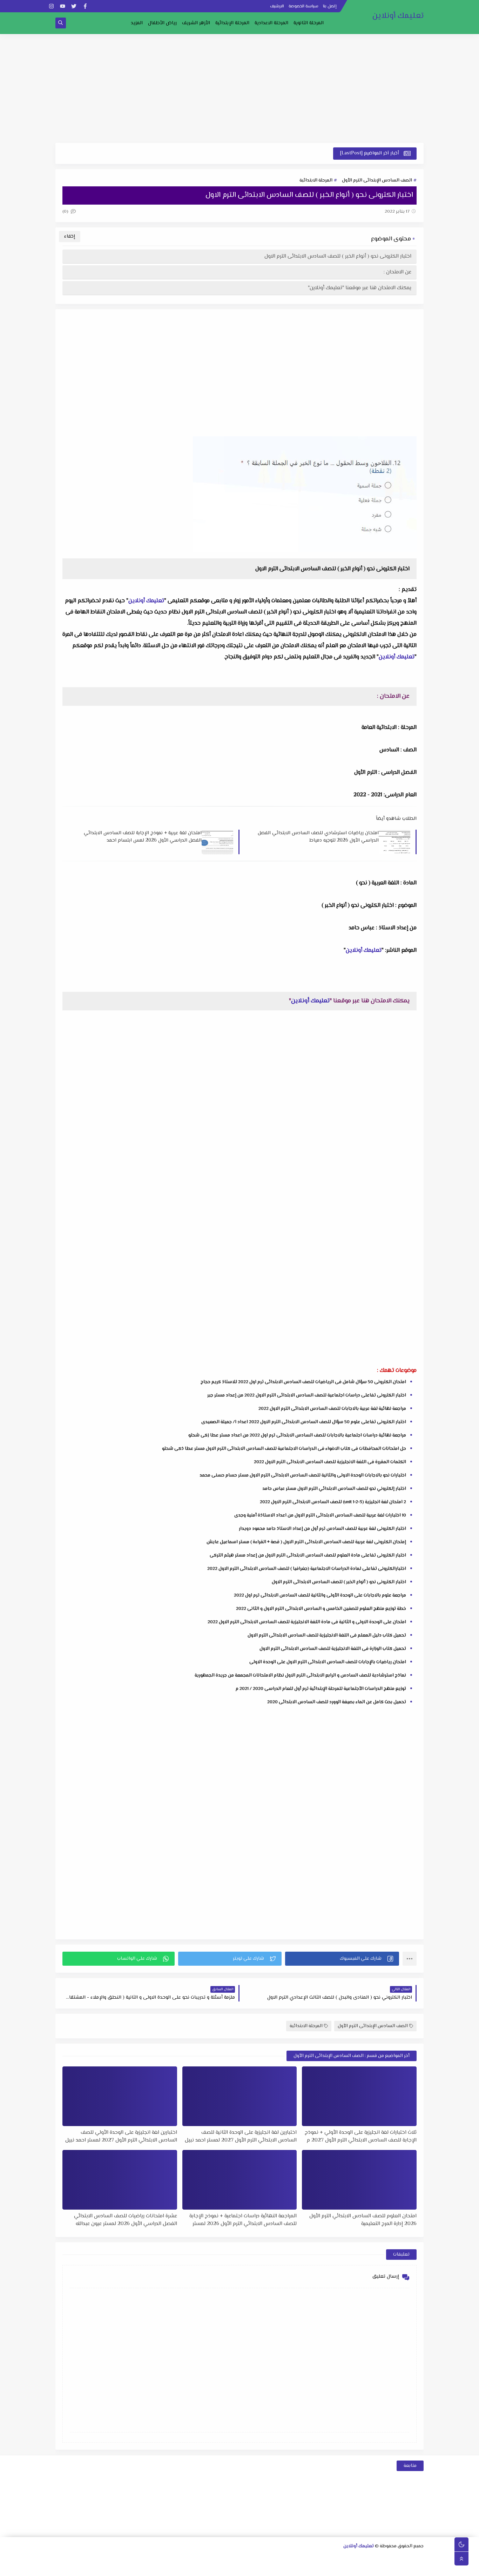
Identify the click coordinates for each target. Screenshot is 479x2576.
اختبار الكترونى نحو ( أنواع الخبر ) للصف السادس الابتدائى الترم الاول (338, 256)
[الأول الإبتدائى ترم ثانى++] (172, 2558)
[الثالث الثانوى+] (340, 2558)
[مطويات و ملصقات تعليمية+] (194, 2568)
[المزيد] (239, 2568)
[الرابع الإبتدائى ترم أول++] (82, 2558)
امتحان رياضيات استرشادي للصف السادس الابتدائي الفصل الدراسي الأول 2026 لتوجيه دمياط (318, 837)
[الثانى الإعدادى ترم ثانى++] (251, 2558)
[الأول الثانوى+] (408, 2558)
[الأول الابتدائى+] (194, 2558)
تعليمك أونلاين (398, 16)
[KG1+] (306, 2568)
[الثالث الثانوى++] (329, 2558)
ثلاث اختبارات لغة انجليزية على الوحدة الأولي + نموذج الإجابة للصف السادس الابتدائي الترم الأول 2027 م (361, 2136)
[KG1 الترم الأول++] (295, 2568)
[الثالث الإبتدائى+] (127, 2558)
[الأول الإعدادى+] (307, 2558)
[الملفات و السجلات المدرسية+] (183, 2568)
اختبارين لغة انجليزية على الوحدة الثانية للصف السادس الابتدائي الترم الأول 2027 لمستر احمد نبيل (241, 2136)
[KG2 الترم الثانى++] (250, 2568)
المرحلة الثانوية (309, 23)
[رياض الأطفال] (317, 2568)
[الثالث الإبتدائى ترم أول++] (116, 2558)
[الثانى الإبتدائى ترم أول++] (150, 2558)
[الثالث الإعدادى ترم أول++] (228, 2558)
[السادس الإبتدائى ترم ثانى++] (362, 2568)
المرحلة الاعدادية (271, 23)
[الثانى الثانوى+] (374, 2558)
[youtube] (63, 6)
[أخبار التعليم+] (227, 2568)
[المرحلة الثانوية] (419, 2558)
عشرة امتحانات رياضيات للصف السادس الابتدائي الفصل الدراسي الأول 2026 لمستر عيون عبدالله (126, 2220)
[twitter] (74, 6)
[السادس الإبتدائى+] (384, 2568)
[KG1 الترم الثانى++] (284, 2568)
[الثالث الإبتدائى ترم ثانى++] (105, 2558)
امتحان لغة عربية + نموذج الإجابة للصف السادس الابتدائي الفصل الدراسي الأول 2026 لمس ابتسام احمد (143, 837)
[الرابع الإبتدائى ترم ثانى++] (71, 2558)
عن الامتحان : (397, 272)
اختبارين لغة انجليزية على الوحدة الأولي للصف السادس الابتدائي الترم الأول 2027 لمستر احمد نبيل (121, 2136)
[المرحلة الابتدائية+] (328, 2568)
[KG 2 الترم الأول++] (261, 2568)
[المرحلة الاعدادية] (318, 2558)
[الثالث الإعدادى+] (239, 2558)
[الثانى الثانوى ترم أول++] (363, 2558)
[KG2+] (272, 2568)
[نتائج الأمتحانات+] (160, 2568)
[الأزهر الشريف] (351, 2568)
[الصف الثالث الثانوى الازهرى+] (340, 2568)
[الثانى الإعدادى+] (273, 2558)
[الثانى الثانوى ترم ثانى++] (352, 2558)
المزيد (137, 23)
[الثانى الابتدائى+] (161, 2558)
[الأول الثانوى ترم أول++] (396, 2558)
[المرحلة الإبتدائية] (206, 2558)
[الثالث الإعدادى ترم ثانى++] (217, 2558)
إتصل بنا (330, 6)
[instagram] (51, 6)
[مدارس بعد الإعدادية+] (171, 2568)
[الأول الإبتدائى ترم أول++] (183, 2558)
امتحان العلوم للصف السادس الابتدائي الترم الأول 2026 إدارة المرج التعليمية (363, 2220)
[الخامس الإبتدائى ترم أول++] (407, 2568)
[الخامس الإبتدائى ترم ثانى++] (396, 2568)
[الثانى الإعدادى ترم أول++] (262, 2558)
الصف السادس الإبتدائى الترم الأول (377, 180)
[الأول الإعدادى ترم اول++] (295, 2558)
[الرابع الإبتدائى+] (93, 2558)
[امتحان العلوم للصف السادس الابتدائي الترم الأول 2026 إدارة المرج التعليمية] (359, 2180)
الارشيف (277, 6)
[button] (342, 1959)
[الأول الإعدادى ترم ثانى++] (284, 2558)
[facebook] (85, 6)
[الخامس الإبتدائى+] (418, 2568)
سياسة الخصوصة (303, 6)
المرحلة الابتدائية (316, 180)
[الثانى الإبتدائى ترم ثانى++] (138, 2558)
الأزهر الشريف (196, 23)
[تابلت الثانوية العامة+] (216, 2568)
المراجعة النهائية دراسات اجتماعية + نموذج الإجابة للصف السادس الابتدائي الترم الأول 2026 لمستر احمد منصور (243, 2220)
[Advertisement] (239, 88)
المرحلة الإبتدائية (232, 23)
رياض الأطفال (162, 23)
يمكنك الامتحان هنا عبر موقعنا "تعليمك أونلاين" (360, 288)
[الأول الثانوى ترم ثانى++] (385, 2558)
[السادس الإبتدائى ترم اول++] (373, 2568)
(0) (66, 212)
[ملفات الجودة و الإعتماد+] (205, 2568)
